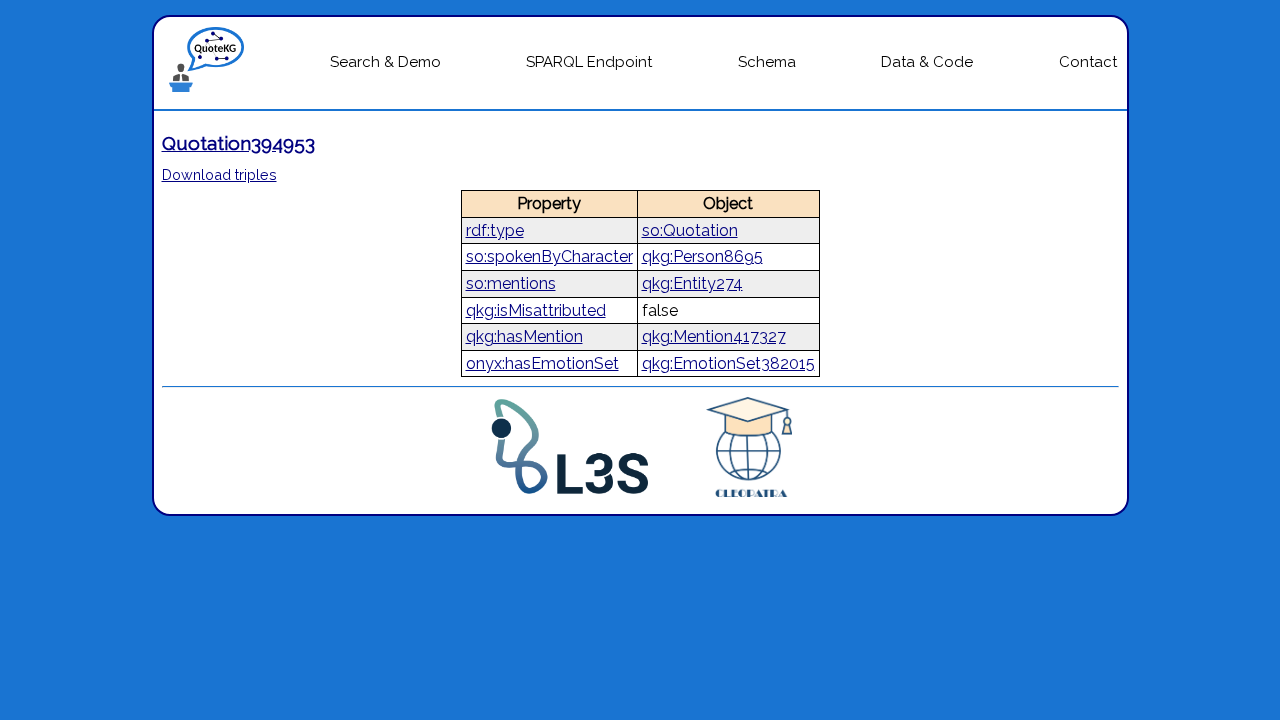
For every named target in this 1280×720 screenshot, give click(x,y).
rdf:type (495, 230)
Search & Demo (385, 62)
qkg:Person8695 (702, 256)
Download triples (219, 174)
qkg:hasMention (524, 336)
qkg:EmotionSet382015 (728, 363)
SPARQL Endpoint (589, 62)
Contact (1088, 62)
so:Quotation (690, 230)
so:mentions (511, 283)
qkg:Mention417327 (714, 336)
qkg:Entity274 (692, 283)
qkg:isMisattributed (536, 310)
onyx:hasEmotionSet (542, 363)
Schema (767, 62)
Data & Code (927, 62)
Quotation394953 (238, 143)
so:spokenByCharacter (549, 256)
